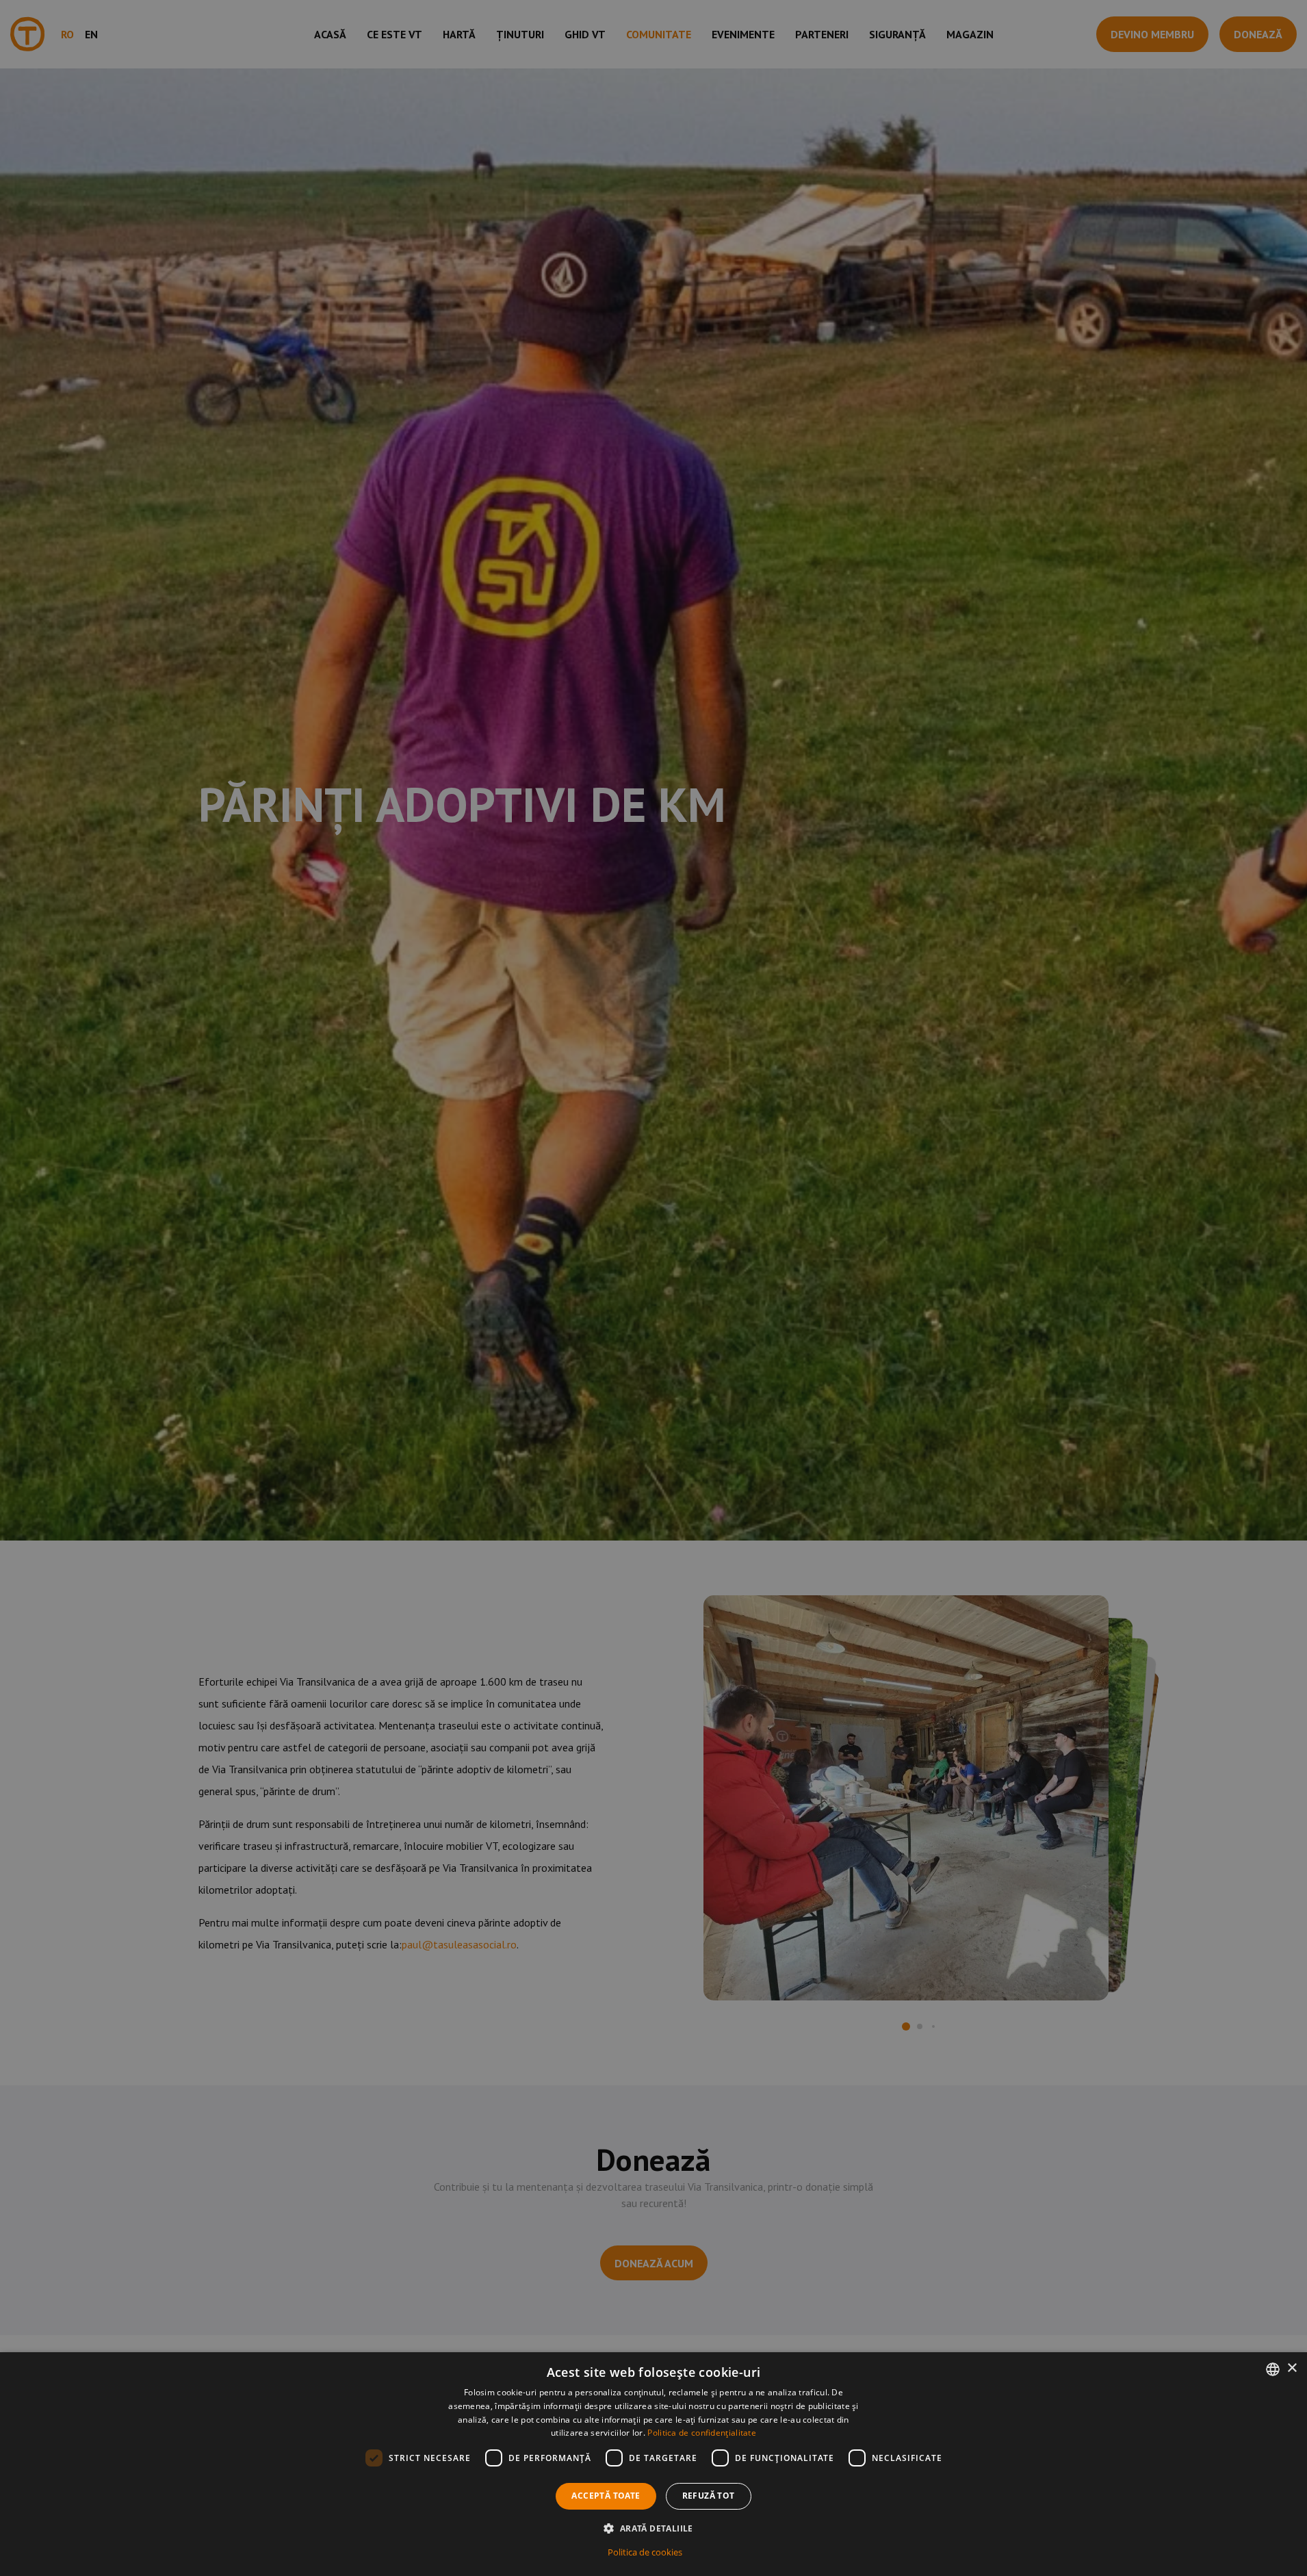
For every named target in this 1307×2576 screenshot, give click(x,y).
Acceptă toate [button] (606, 2496)
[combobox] (1273, 2369)
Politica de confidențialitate (702, 2433)
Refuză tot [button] (709, 2496)
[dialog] (653, 2464)
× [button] (1292, 2368)
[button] (653, 2528)
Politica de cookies (645, 2552)
